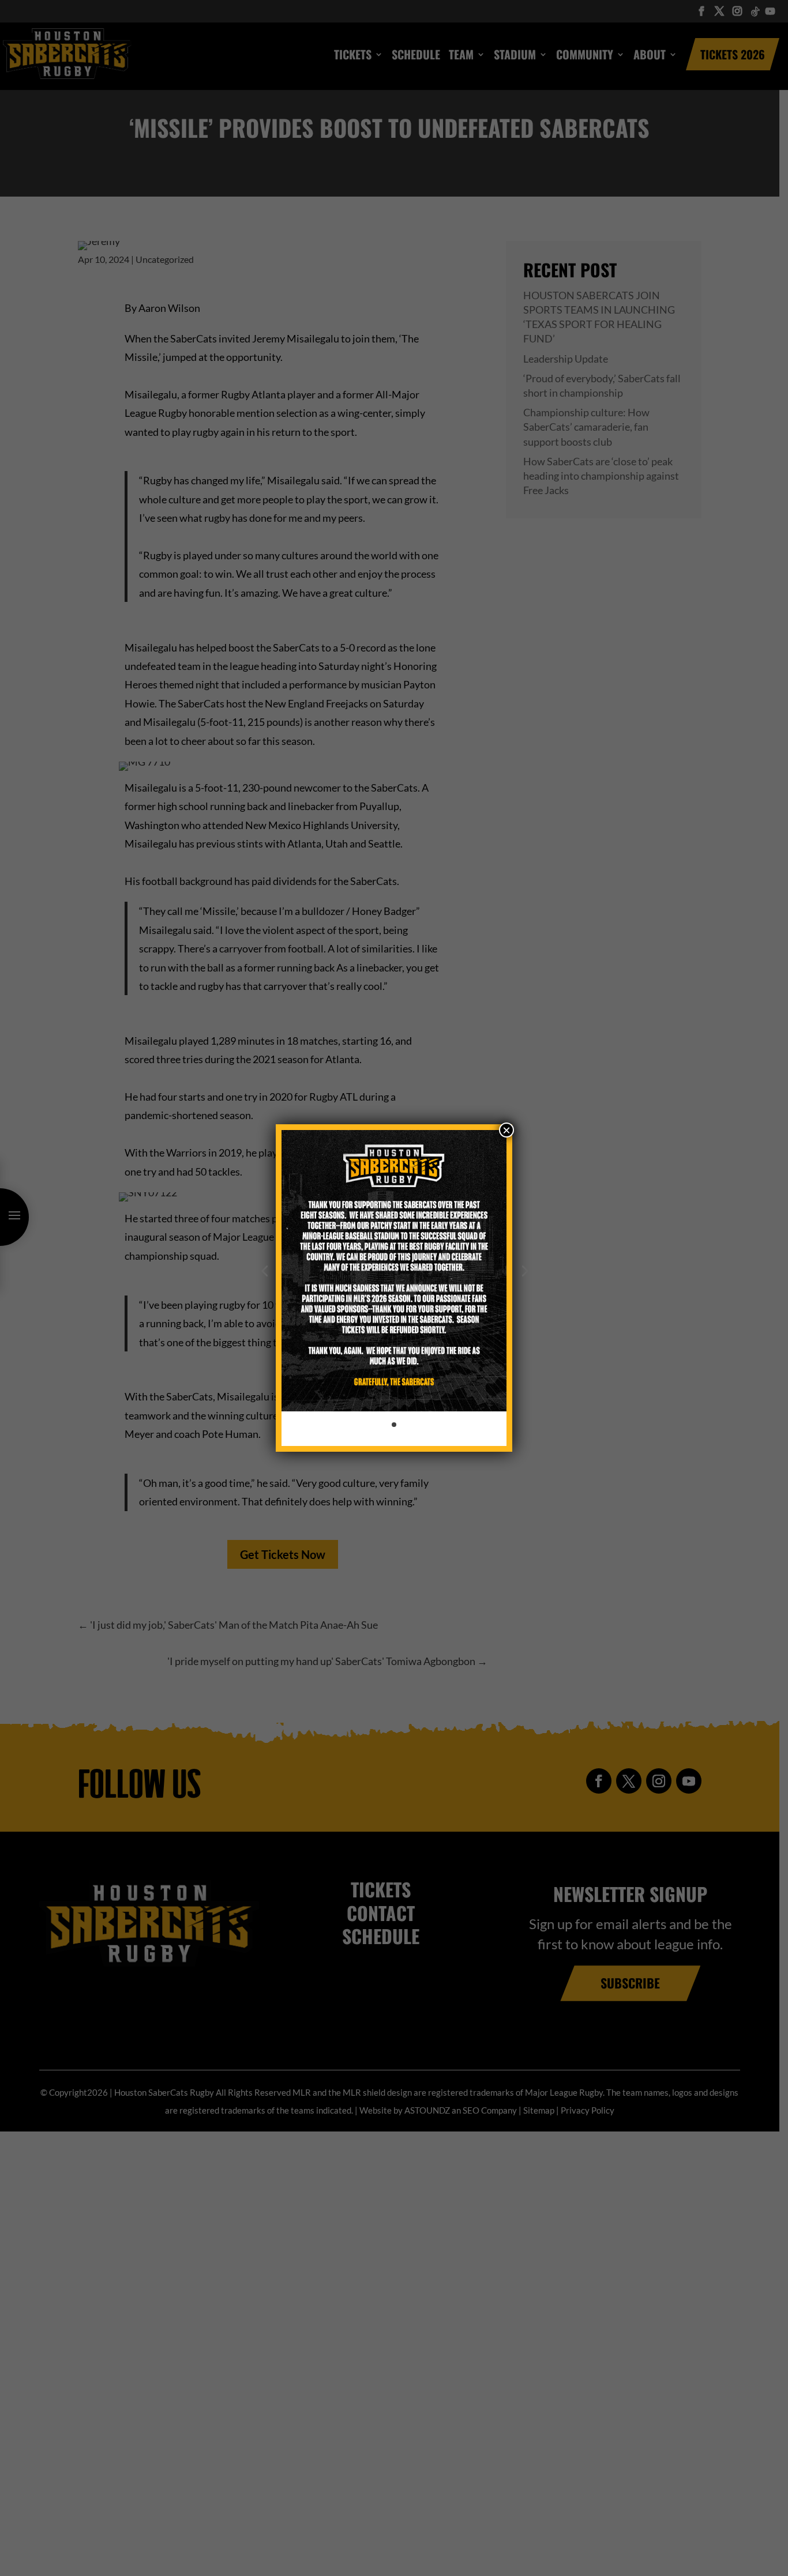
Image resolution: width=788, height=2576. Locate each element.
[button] (264, 1271)
